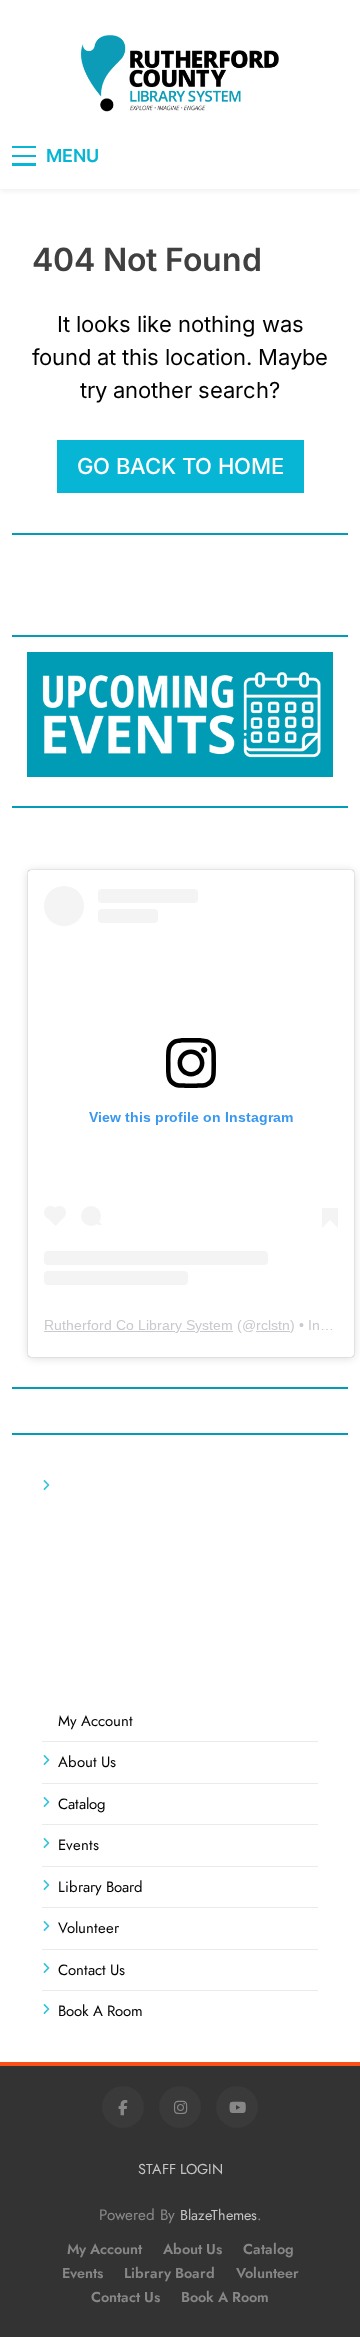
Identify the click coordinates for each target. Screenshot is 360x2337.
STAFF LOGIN (180, 2169)
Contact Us (91, 1970)
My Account (95, 1721)
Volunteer (88, 1928)
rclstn (273, 1325)
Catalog (82, 1804)
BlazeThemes (218, 2215)
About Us (87, 1762)
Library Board (100, 1887)
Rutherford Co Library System (138, 1325)
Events (78, 1845)
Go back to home (180, 466)
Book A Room (100, 2011)
